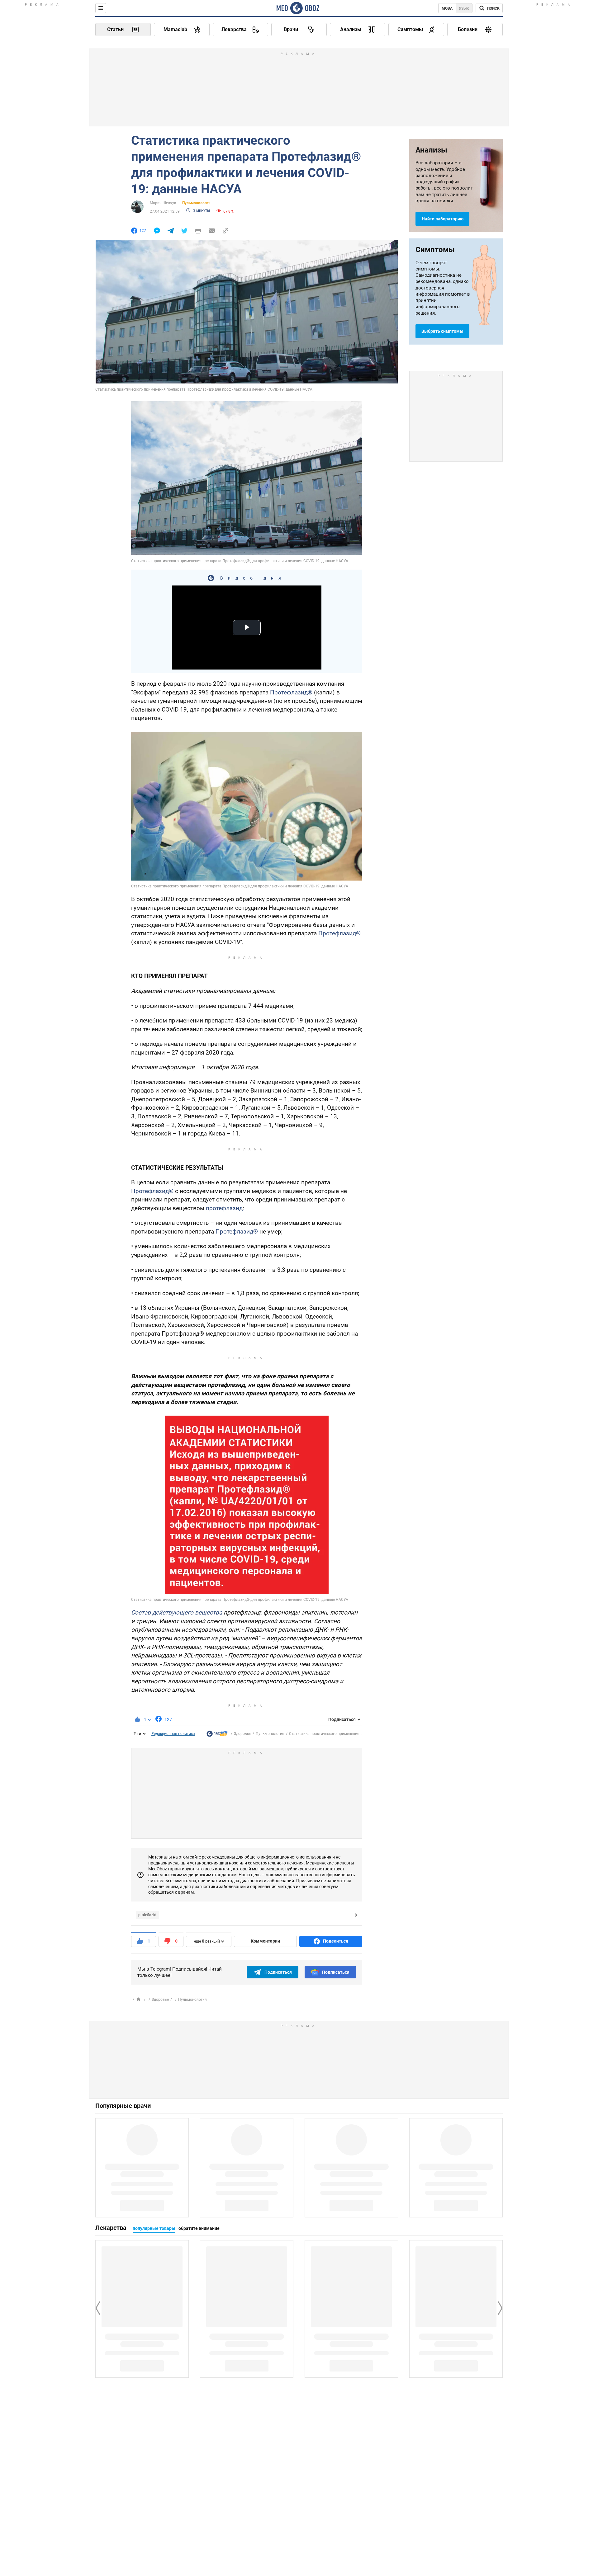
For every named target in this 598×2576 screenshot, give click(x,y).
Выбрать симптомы (442, 331)
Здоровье (242, 1734)
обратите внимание (199, 2228)
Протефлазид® (291, 692)
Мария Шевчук (163, 203)
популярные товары (154, 2228)
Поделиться (336, 1941)
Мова (447, 8)
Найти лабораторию (443, 219)
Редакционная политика (173, 1734)
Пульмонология (196, 203)
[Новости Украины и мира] (217, 1735)
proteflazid (147, 1915)
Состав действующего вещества (177, 1612)
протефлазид (224, 1208)
